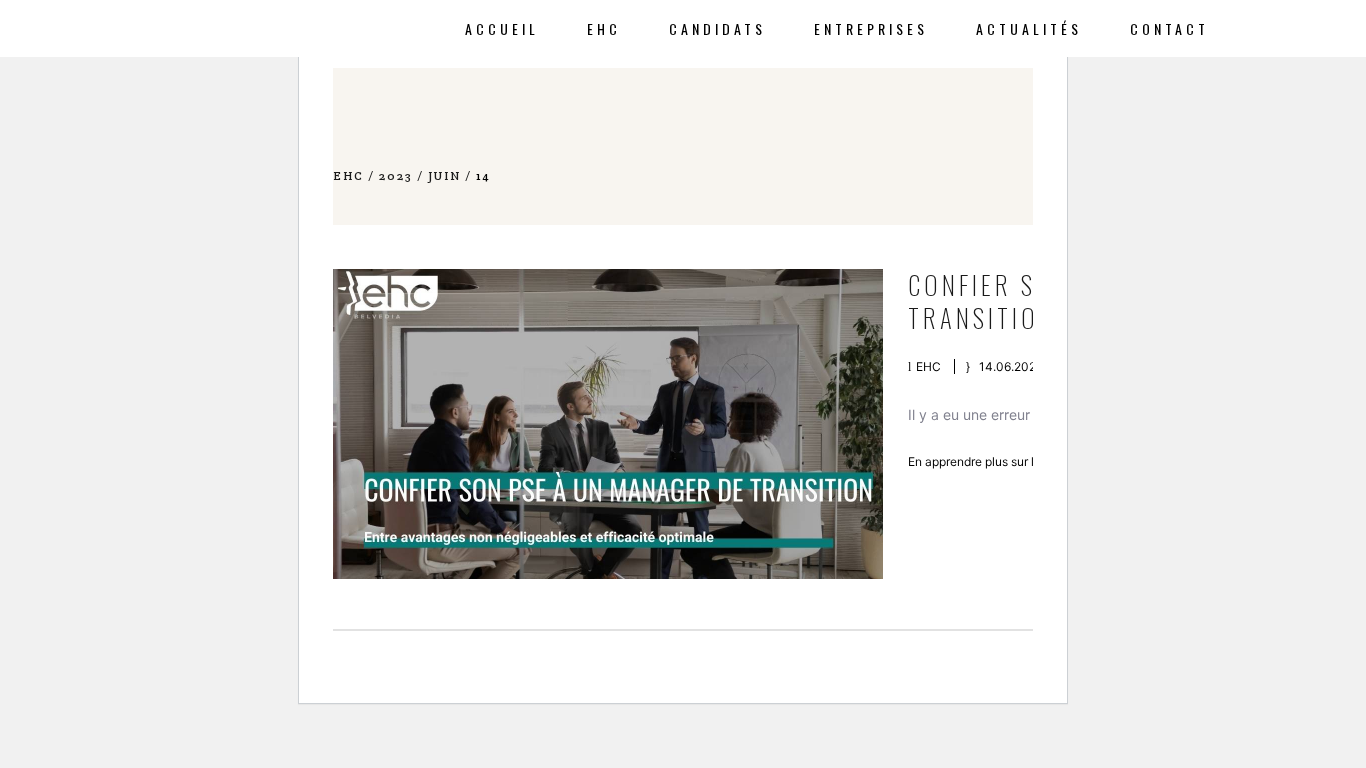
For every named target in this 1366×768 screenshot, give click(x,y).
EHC (348, 175)
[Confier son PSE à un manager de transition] (608, 424)
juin (444, 175)
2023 (396, 175)
